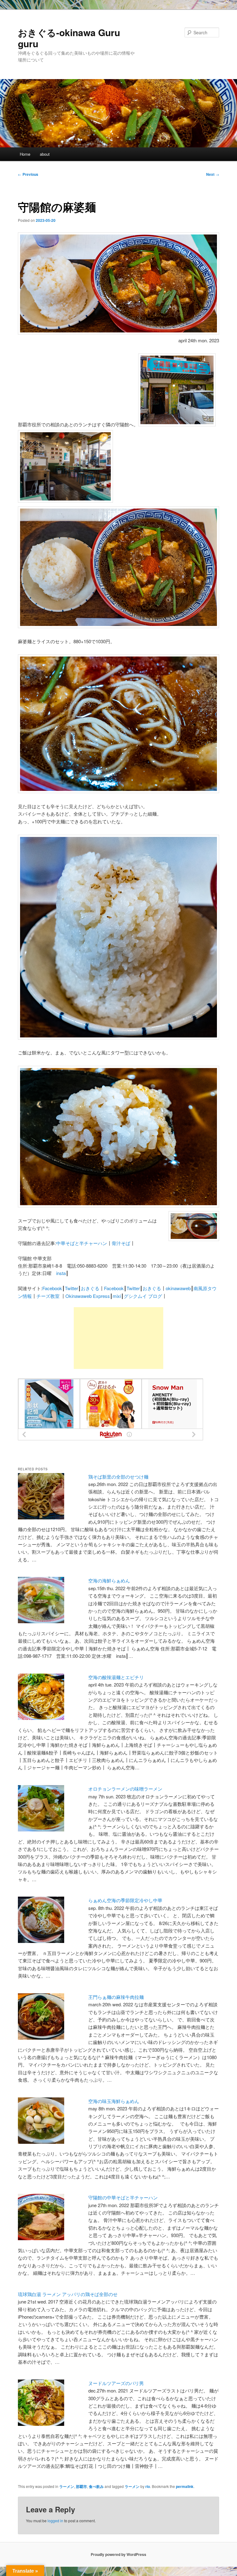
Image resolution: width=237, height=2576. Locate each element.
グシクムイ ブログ (143, 1296)
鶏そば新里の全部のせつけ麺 (118, 1477)
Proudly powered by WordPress (118, 2554)
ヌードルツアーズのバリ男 (116, 2383)
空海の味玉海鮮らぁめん (114, 2101)
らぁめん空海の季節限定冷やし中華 (125, 1900)
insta (61, 1273)
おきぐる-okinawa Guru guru (69, 38)
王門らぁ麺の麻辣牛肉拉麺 (116, 1997)
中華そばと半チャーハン (82, 1243)
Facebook (52, 1288)
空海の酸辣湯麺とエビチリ (116, 1677)
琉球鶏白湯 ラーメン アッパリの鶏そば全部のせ (68, 2294)
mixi (117, 1296)
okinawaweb (178, 1288)
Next (213, 174)
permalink (185, 2486)
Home (25, 154)
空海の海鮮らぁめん (109, 1580)
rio (148, 2486)
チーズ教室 (48, 1296)
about (45, 154)
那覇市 (81, 2486)
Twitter (71, 1288)
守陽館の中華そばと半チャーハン (123, 2197)
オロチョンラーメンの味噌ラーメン (125, 1789)
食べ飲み (96, 2486)
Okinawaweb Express (88, 1296)
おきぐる (90, 1288)
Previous (28, 174)
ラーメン (67, 2486)
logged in (55, 2521)
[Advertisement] (118, 1338)
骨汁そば (121, 1243)
